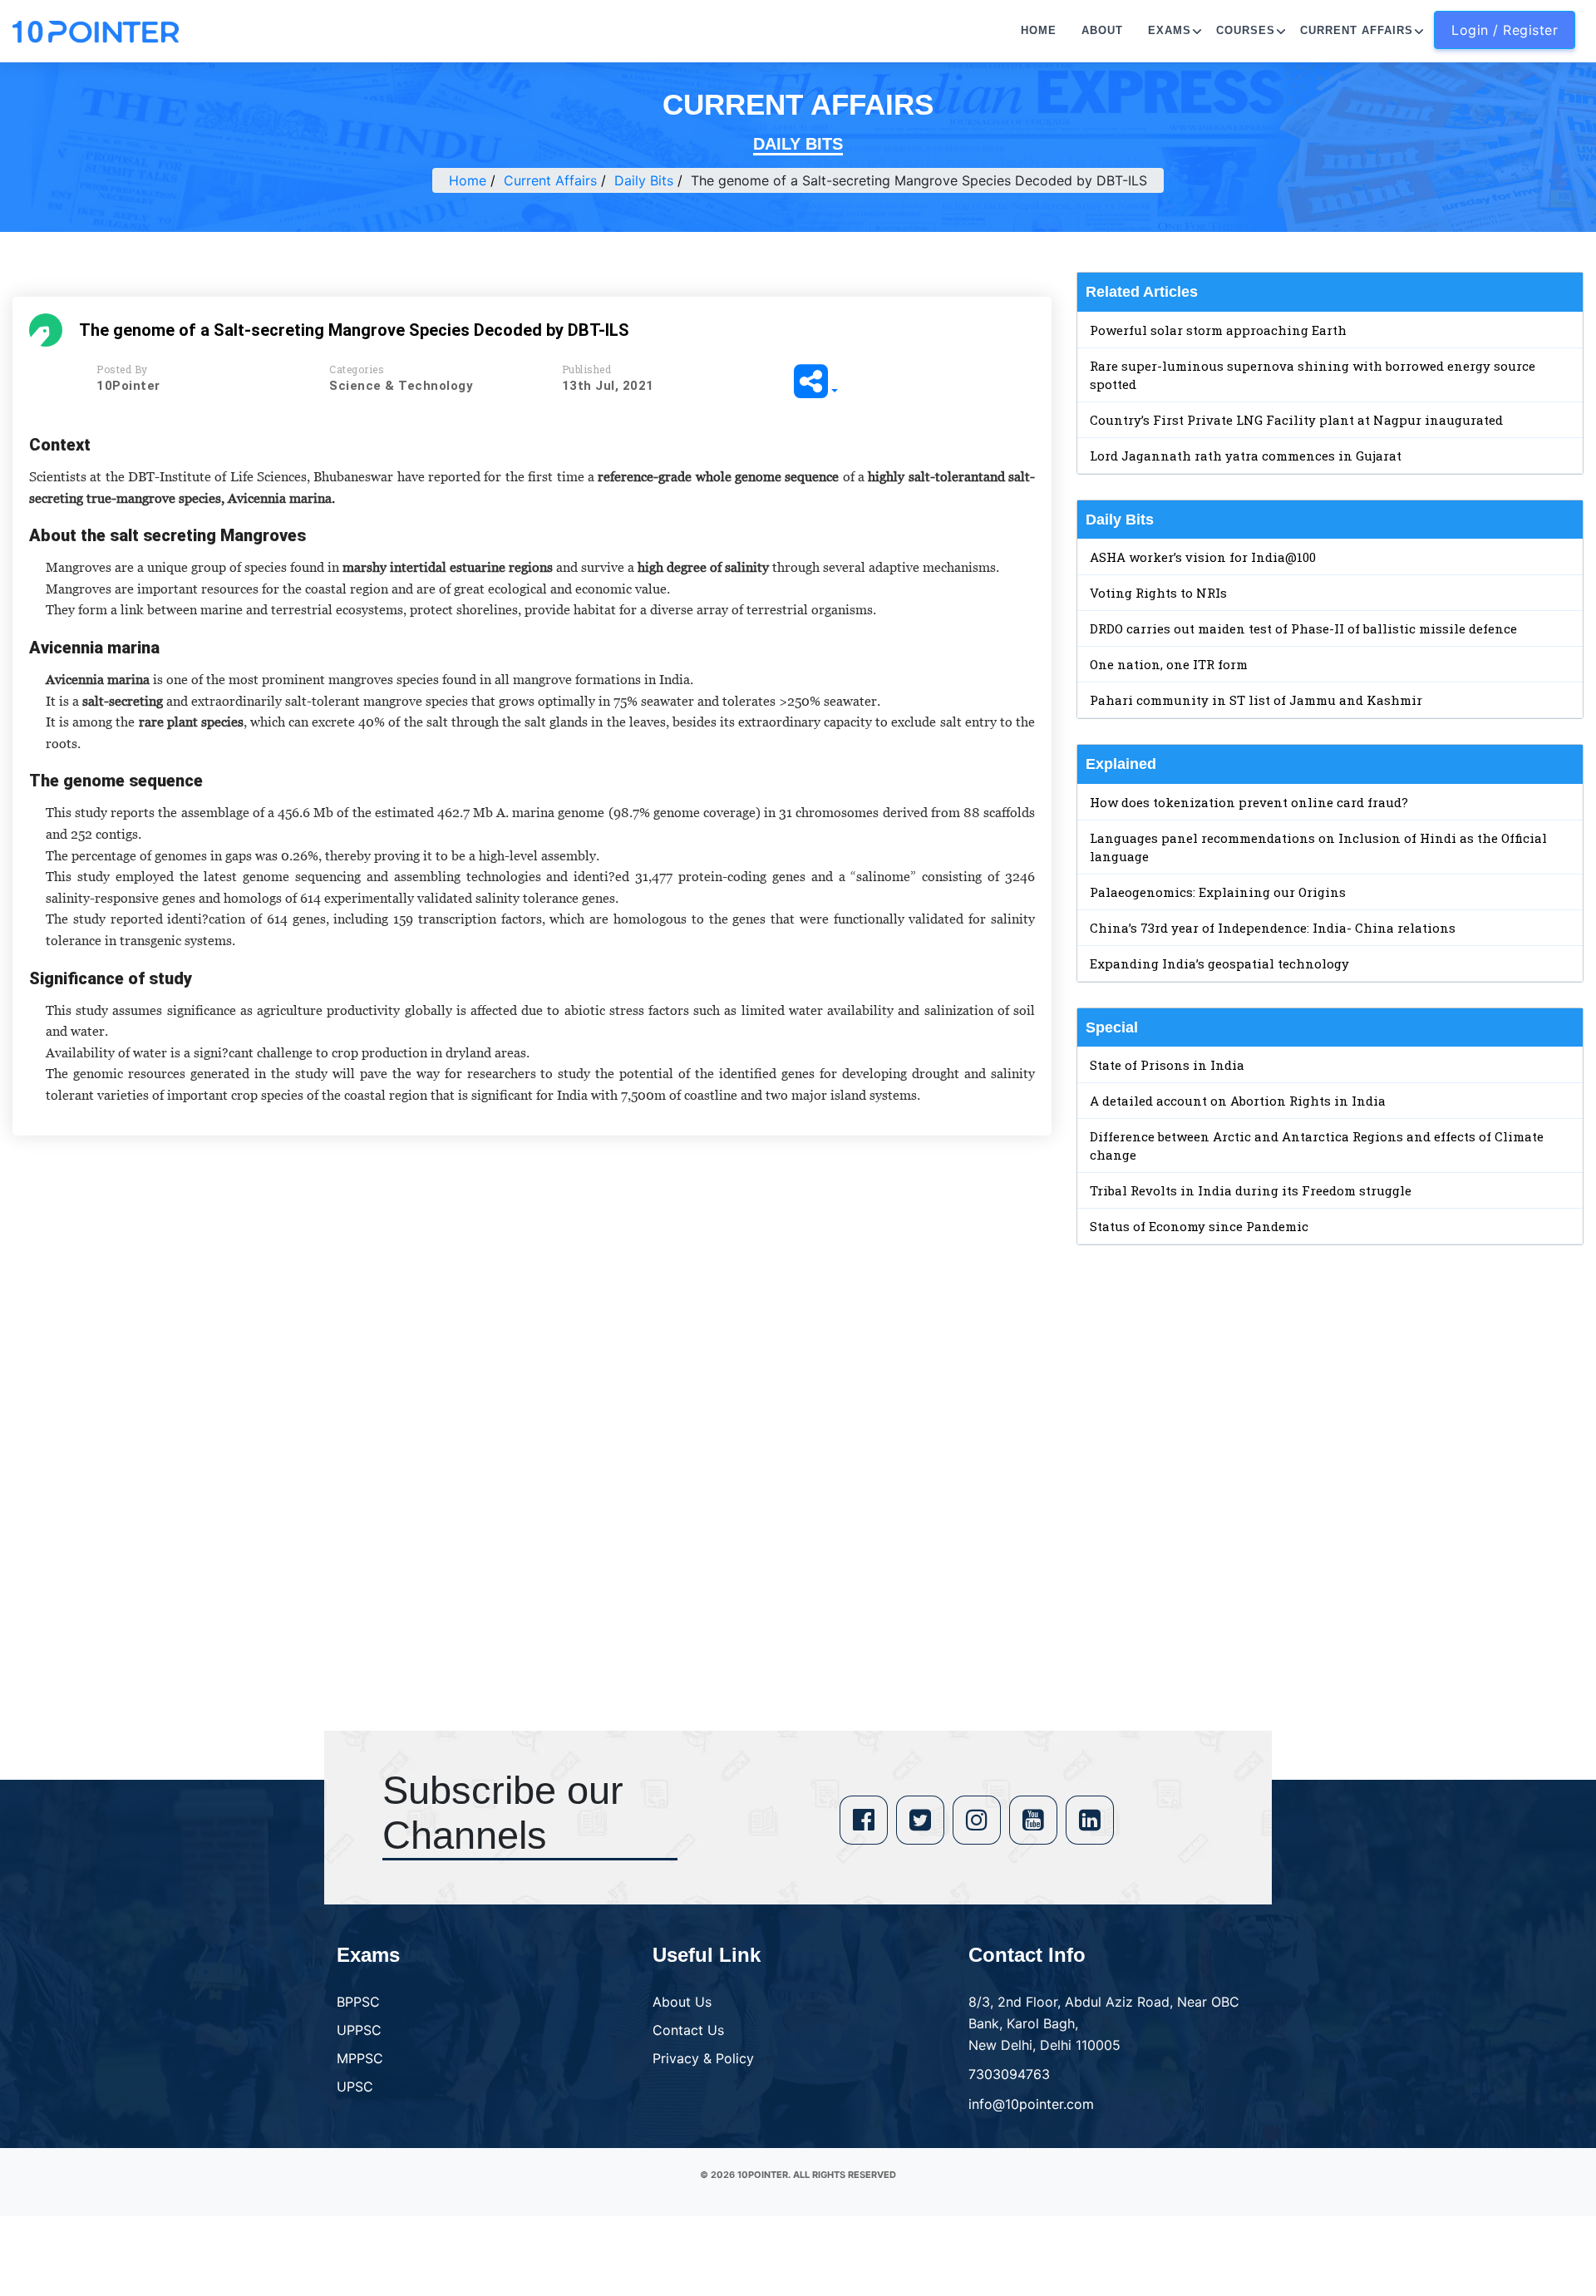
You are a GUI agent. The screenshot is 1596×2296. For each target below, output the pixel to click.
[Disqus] (532, 1388)
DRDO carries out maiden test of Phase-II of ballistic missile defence (1303, 628)
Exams (1170, 30)
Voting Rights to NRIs (1158, 593)
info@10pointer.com (1031, 2104)
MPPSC (360, 2058)
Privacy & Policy (703, 2058)
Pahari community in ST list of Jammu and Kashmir (1256, 700)
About (1102, 30)
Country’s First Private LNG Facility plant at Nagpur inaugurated (1296, 420)
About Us (682, 2002)
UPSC (355, 2087)
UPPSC (359, 2030)
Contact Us (688, 2030)
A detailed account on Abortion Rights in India (1238, 1101)
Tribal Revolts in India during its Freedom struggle (1251, 1190)
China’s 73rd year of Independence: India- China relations (1273, 928)
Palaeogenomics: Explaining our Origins (1218, 892)
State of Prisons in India (1167, 1065)
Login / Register (1505, 30)
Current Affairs (1357, 30)
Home (1039, 30)
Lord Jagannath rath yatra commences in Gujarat (1246, 456)
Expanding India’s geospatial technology (1219, 963)
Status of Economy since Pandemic (1199, 1226)
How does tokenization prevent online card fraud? (1249, 802)
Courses (1246, 30)
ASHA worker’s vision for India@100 (1203, 557)
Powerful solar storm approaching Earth (1218, 330)
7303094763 (1009, 2074)
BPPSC (358, 2002)
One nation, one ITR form (1169, 664)
